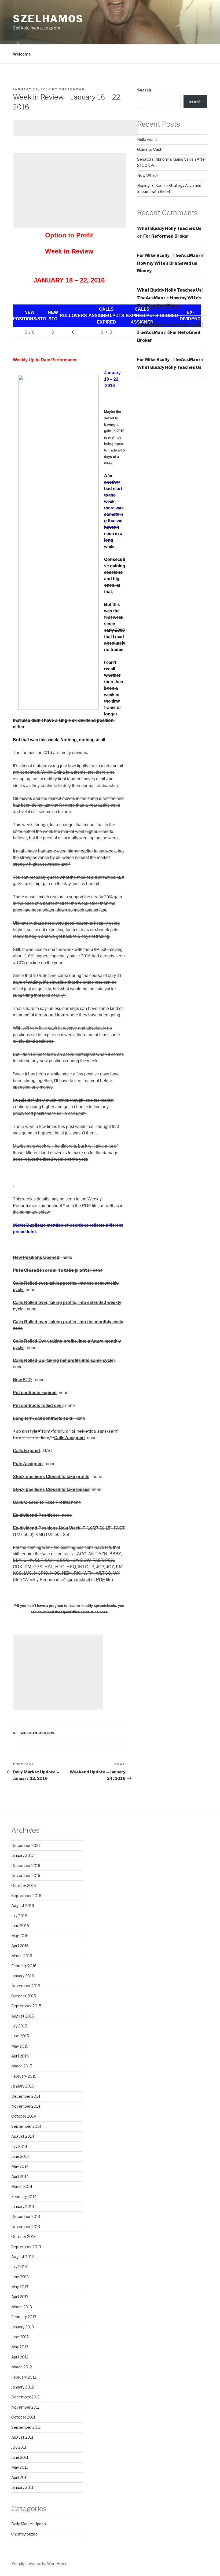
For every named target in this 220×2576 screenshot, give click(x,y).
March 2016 (22, 1956)
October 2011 (23, 2417)
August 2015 (23, 2016)
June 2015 (20, 2036)
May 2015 (20, 2046)
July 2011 (19, 2447)
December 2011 (25, 2397)
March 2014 (22, 2186)
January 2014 (23, 2206)
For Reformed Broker (166, 236)
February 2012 (24, 2377)
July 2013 (19, 2267)
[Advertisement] (76, 128)
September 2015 (26, 2006)
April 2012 (20, 2357)
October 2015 (24, 1996)
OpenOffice (70, 1612)
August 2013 (23, 2257)
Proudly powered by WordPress (39, 2564)
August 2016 (23, 1906)
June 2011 (20, 2457)
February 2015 (24, 2076)
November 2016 (26, 1875)
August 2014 (23, 2136)
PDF (100, 1580)
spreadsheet (78, 1580)
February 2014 (24, 2197)
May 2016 (20, 1936)
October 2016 (24, 1885)
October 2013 (23, 2237)
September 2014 (26, 2126)
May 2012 (20, 2347)
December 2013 (26, 2216)
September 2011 (26, 2427)
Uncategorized (24, 2534)
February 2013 (24, 2317)
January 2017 (23, 1855)
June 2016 (20, 1926)
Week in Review (38, 1733)
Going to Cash (150, 149)
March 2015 (22, 2066)
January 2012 (23, 2387)
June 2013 (20, 2277)
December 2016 (26, 1866)
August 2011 (22, 2437)
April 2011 (20, 2477)
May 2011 (19, 2467)
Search (144, 90)
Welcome (22, 54)
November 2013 (26, 2227)
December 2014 (26, 2096)
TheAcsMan (72, 89)
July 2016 (19, 1916)
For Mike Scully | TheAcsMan (168, 256)
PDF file (90, 1206)
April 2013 (20, 2297)
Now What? (148, 175)
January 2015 (23, 2086)
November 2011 (25, 2407)
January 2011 (22, 2487)
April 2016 (20, 1946)
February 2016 (24, 1966)
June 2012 (20, 2337)
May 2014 (20, 2166)
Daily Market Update (29, 2524)
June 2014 (20, 2156)
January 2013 (23, 2327)
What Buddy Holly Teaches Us (169, 228)
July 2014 (19, 2146)
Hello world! (147, 139)
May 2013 (20, 2287)
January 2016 (23, 1976)
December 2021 (26, 1845)
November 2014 (26, 2106)
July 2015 (19, 2026)
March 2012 (22, 2367)
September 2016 (26, 1896)
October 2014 (24, 2116)
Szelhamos (48, 19)
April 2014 (20, 2176)
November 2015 (26, 1986)
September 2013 (26, 2247)
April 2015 (20, 2056)
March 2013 (22, 2307)
